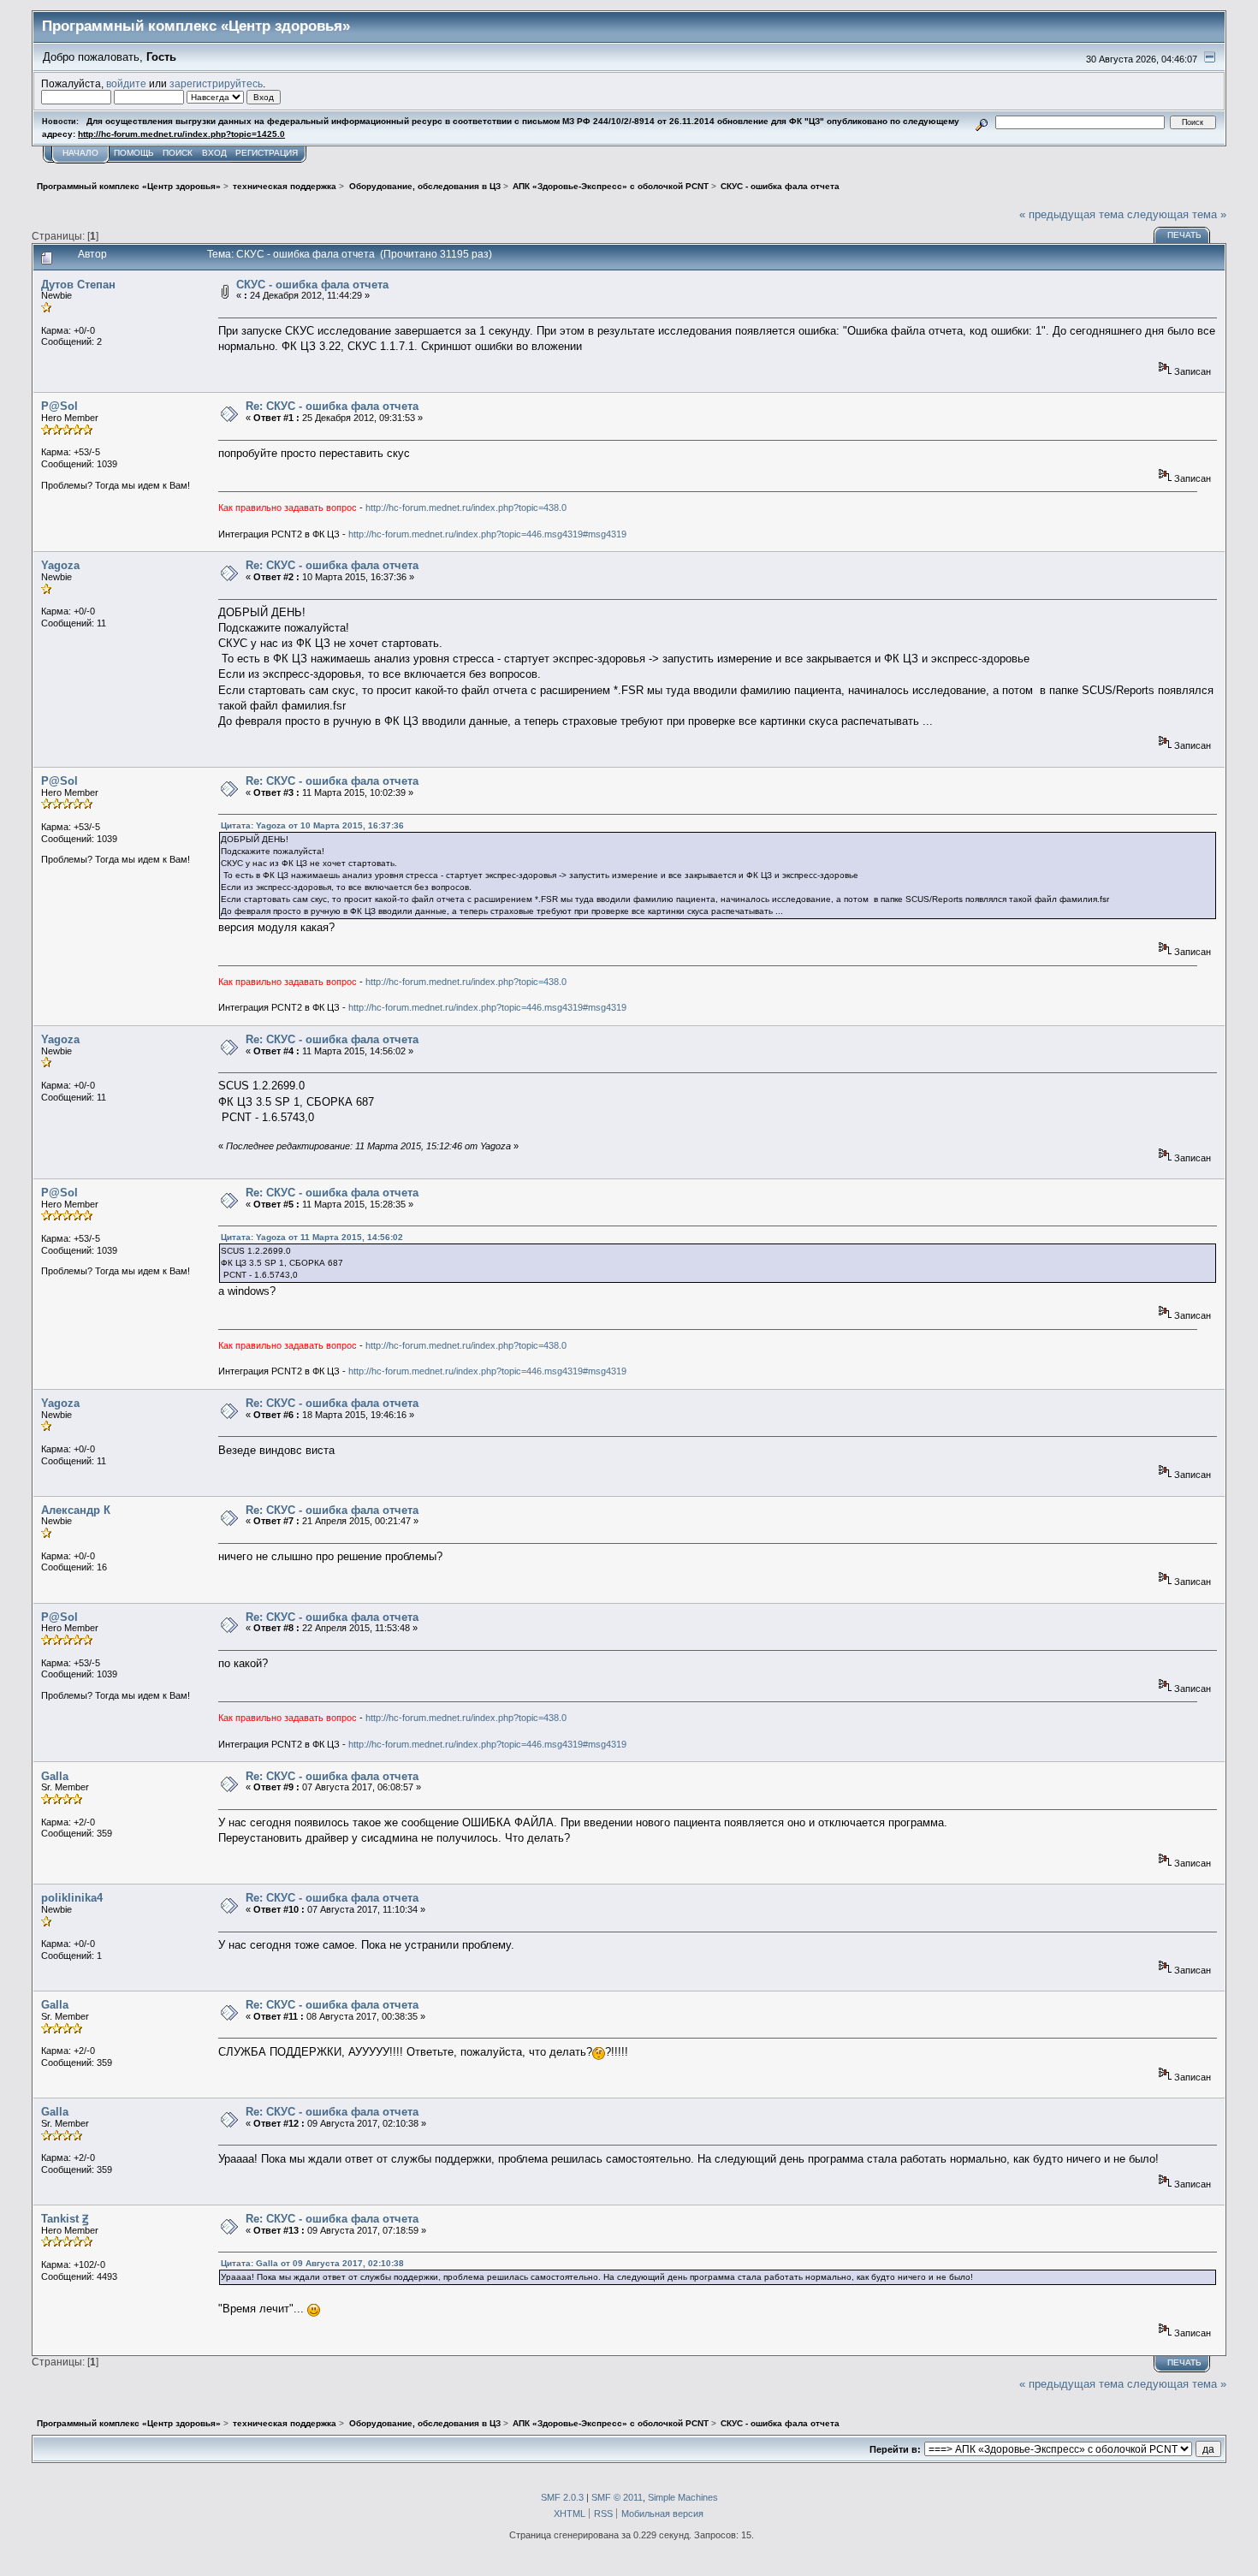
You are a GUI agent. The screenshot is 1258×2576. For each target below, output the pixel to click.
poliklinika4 (72, 1898)
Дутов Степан (78, 285)
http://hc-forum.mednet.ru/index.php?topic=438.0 (466, 507)
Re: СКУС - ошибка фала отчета (332, 406)
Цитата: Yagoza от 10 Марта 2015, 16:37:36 (312, 825)
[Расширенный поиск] (982, 122)
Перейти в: (895, 2449)
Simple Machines (683, 2497)
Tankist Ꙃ (65, 2219)
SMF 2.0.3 (562, 2497)
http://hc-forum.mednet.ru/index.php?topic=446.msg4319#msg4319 (487, 534)
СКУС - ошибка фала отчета (312, 285)
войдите (126, 83)
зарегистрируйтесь (216, 83)
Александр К (76, 1510)
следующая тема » (1177, 214)
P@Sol (59, 406)
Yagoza (60, 565)
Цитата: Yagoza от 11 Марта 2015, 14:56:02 (312, 1237)
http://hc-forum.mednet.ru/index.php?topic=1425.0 (181, 134)
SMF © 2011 (617, 2497)
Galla (55, 1776)
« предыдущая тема (1071, 214)
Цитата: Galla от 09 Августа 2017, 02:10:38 (312, 2263)
